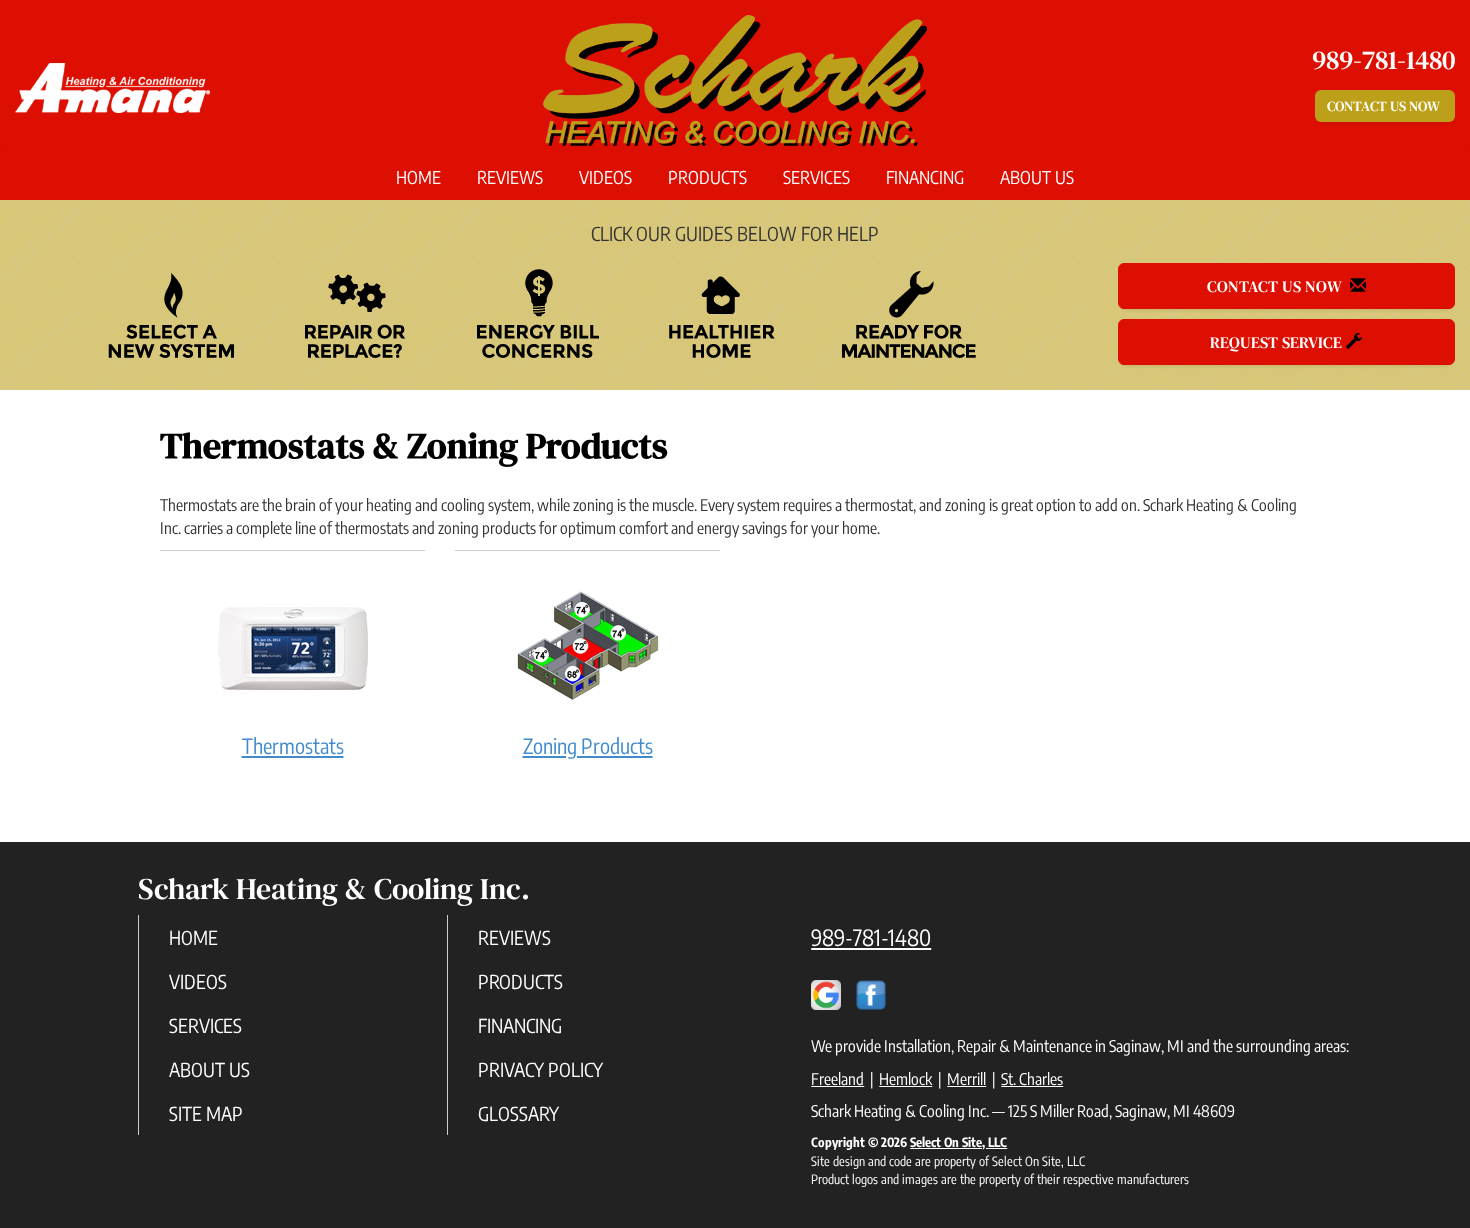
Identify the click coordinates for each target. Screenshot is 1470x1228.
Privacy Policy (540, 1069)
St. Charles (1032, 1079)
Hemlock (905, 1079)
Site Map (206, 1113)
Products (707, 177)
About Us (1037, 177)
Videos (605, 177)
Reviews (510, 177)
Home (418, 177)
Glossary (518, 1113)
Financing (925, 177)
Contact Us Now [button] (1385, 106)
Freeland (837, 1079)
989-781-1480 (871, 937)
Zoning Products (588, 745)
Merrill (966, 1079)
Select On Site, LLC (958, 1142)
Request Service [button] (1278, 342)
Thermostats (293, 745)
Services (816, 177)
